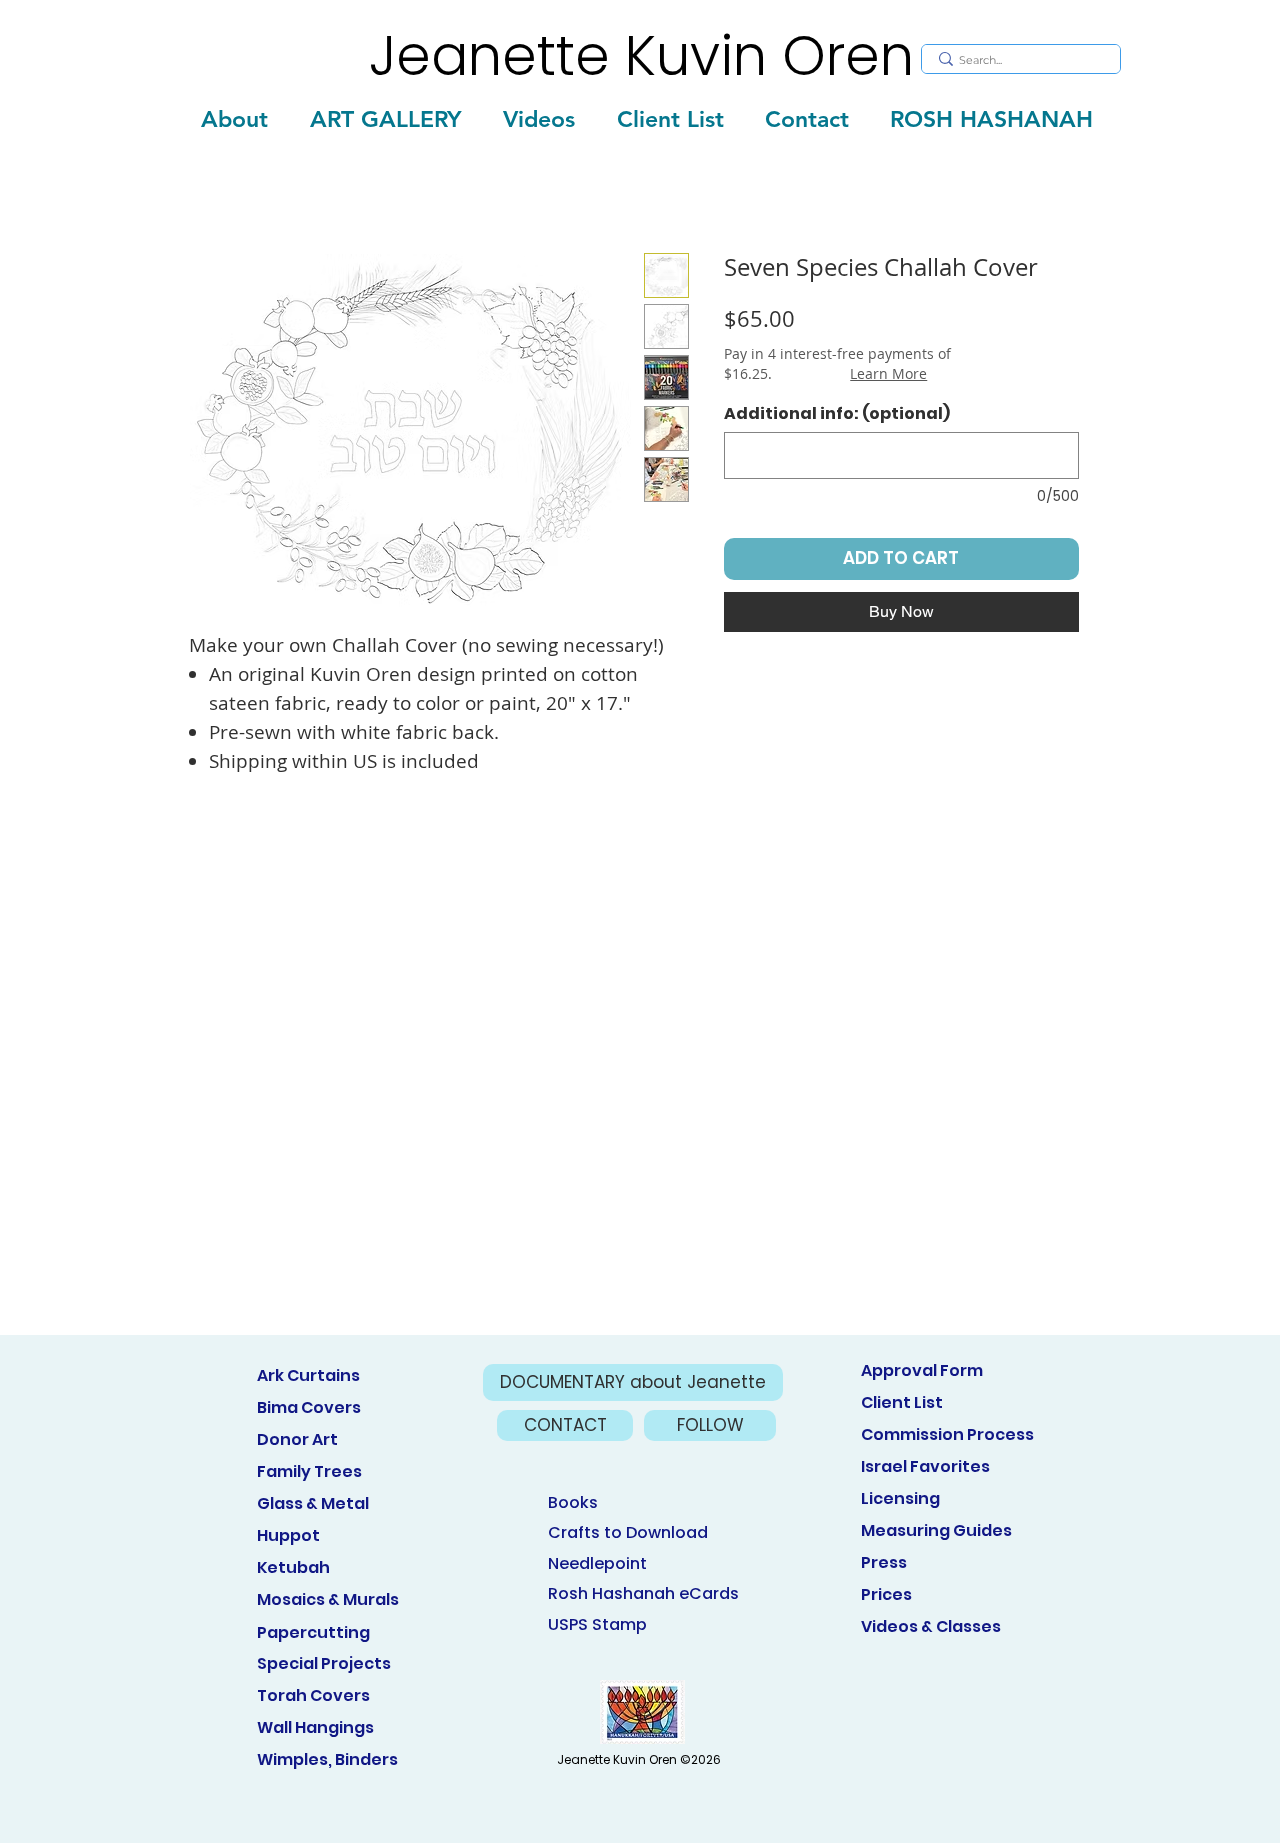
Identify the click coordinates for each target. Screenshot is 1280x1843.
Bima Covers (309, 1407)
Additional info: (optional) (837, 414)
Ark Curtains (308, 1375)
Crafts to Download (628, 1532)
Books (573, 1502)
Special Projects (324, 1663)
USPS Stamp (597, 1624)
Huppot (288, 1535)
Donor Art (297, 1439)
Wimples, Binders (327, 1759)
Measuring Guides (936, 1530)
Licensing (900, 1498)
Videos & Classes (931, 1626)
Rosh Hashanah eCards (643, 1593)
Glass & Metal (313, 1503)
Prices (886, 1594)
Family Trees (309, 1471)
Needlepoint (597, 1563)
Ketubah (293, 1567)
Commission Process (947, 1434)
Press (884, 1562)
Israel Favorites (925, 1466)
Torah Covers (313, 1695)
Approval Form (922, 1370)
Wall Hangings (315, 1727)
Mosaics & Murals (328, 1599)
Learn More (888, 373)
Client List (902, 1402)
